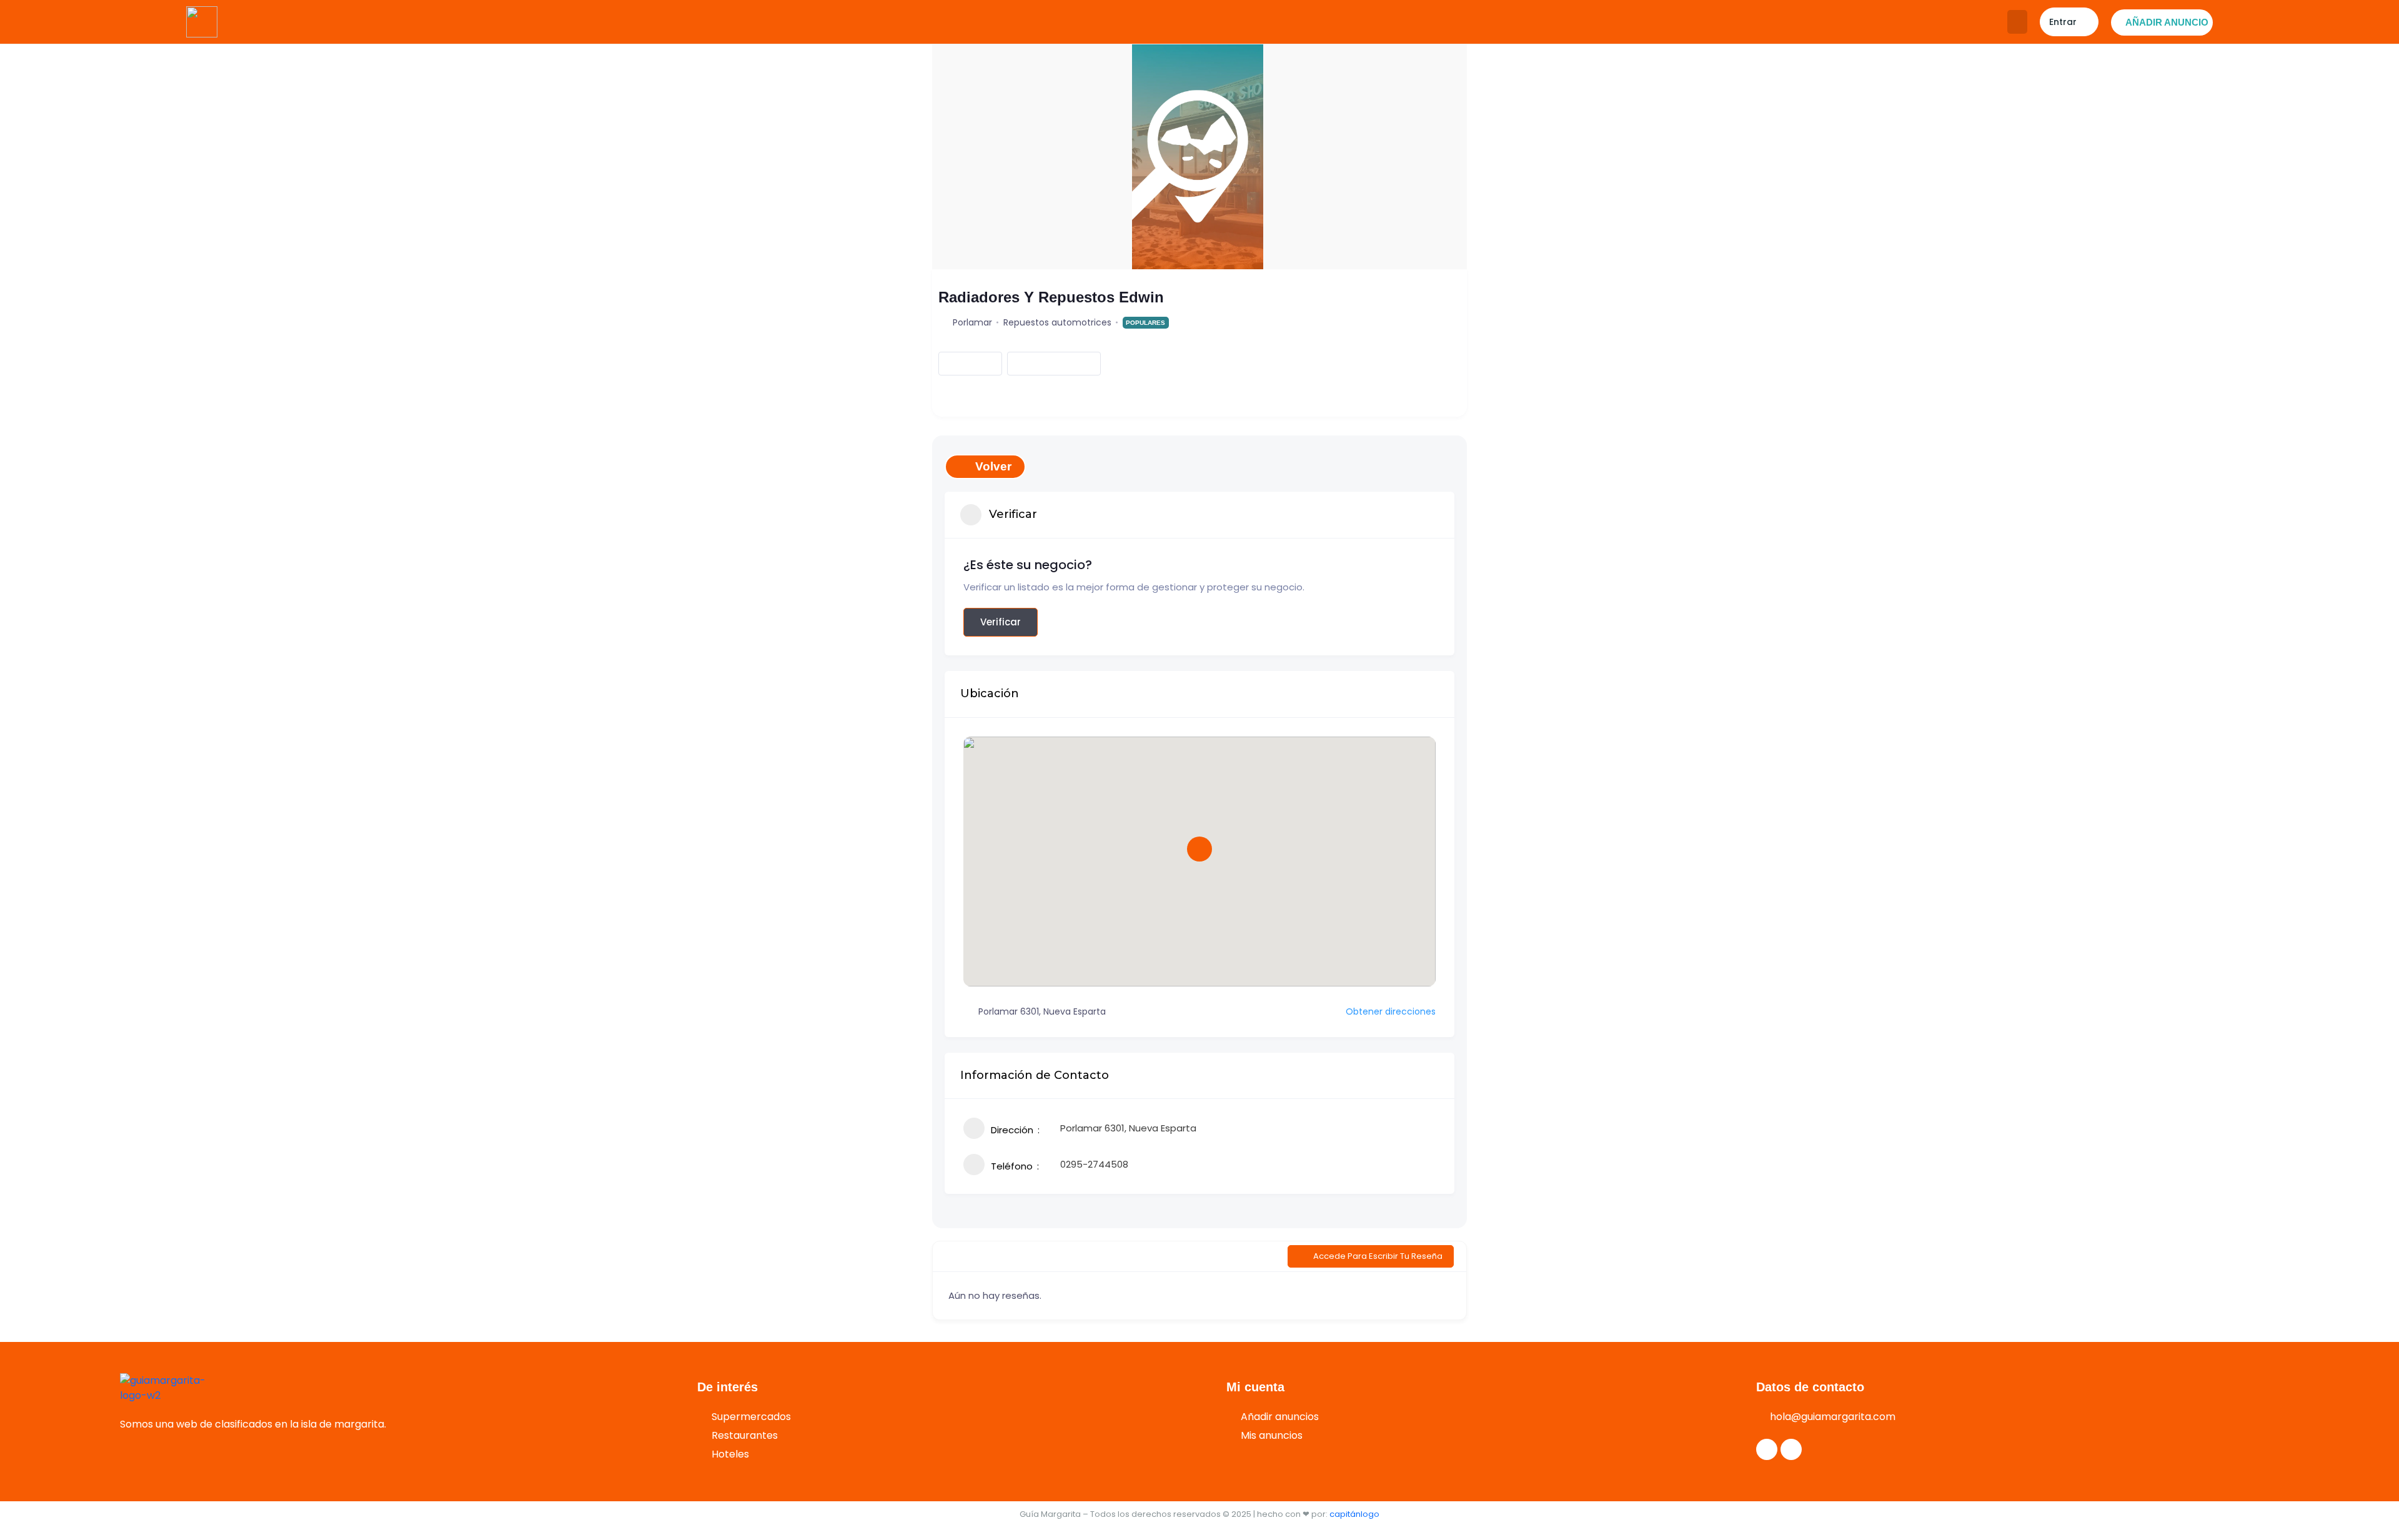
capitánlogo (1354, 1514)
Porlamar (972, 322)
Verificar (1001, 622)
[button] (2017, 22)
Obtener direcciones (1391, 1011)
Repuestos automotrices (1057, 322)
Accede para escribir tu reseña (1378, 1256)
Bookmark (959, 363)
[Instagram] (1791, 1449)
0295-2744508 (1094, 1164)
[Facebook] (1767, 1449)
